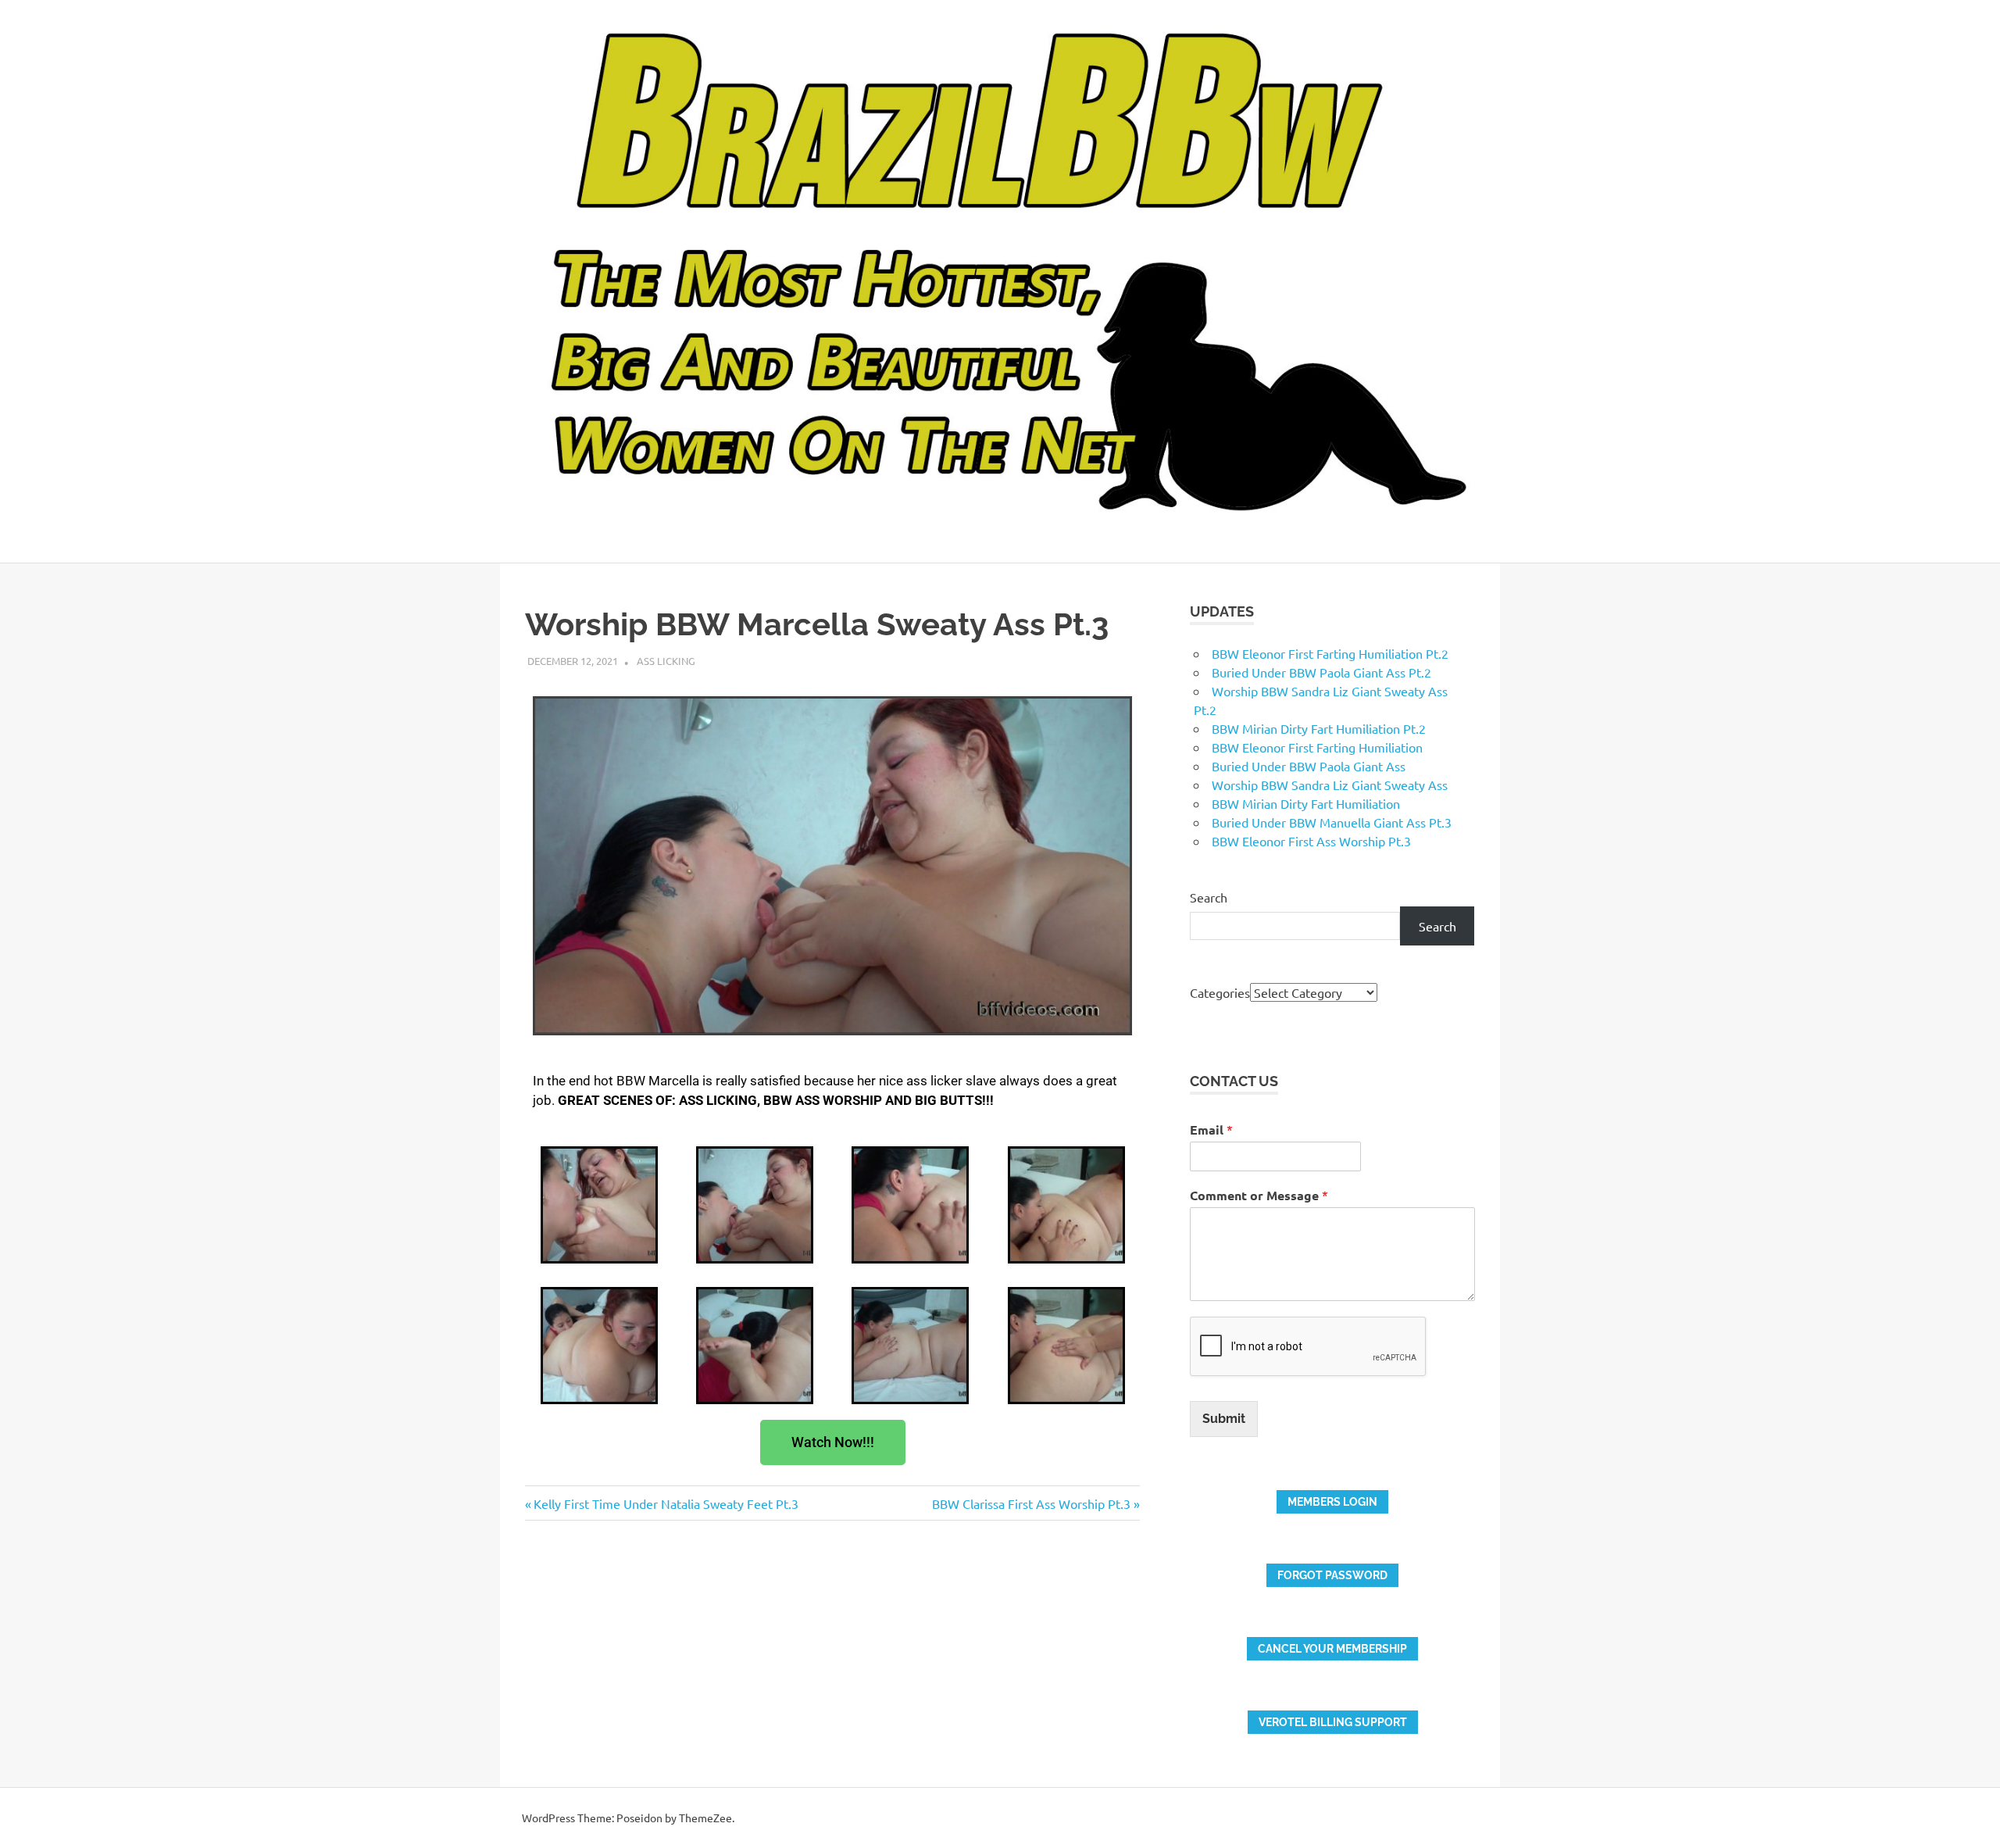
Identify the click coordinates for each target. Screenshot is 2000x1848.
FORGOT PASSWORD (1332, 1575)
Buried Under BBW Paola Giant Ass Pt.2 (1321, 672)
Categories (1220, 992)
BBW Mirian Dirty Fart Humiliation (1306, 803)
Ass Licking (666, 661)
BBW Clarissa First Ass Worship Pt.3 (1031, 1503)
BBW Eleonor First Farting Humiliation (1317, 747)
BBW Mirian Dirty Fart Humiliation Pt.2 (1319, 728)
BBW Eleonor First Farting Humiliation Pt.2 (1330, 653)
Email (1211, 1130)
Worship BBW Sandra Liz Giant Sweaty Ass (1330, 785)
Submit (1224, 1419)
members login (1332, 1502)
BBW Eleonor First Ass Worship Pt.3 (1311, 841)
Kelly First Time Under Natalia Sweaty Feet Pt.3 (666, 1503)
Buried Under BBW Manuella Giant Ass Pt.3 (1332, 822)
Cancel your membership (1332, 1649)
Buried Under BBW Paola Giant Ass (1309, 766)
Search (1209, 897)
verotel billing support (1333, 1722)
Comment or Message (1259, 1195)
